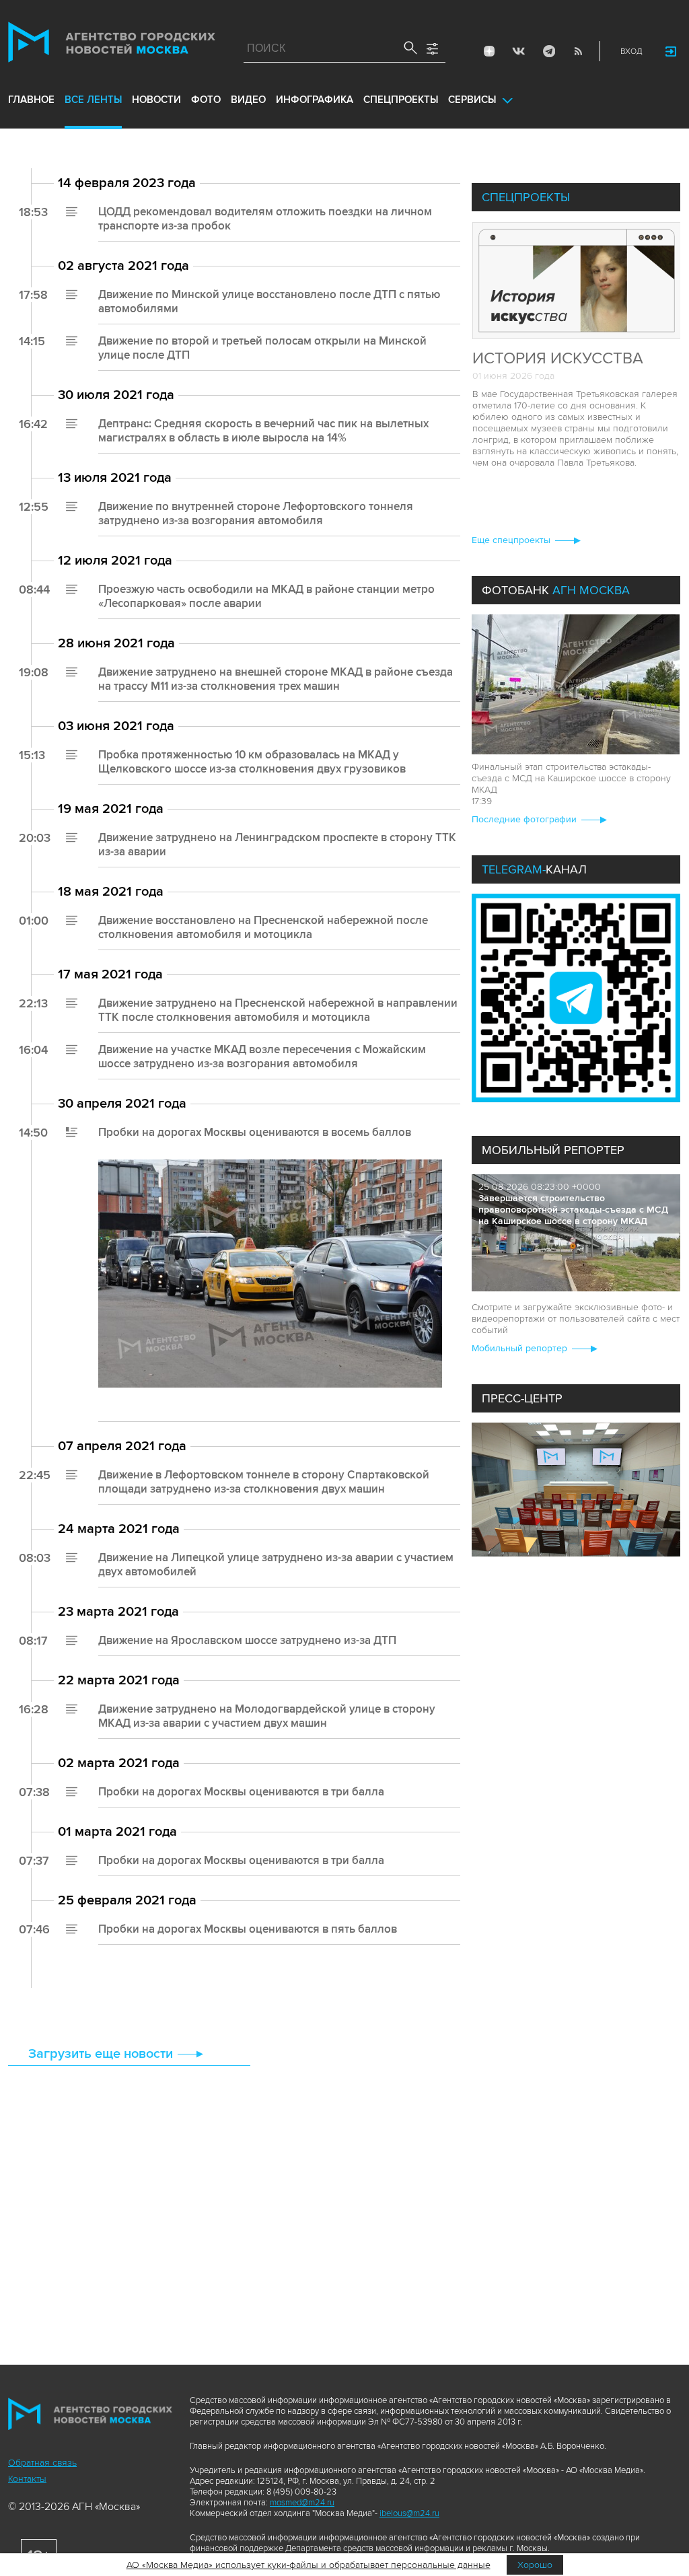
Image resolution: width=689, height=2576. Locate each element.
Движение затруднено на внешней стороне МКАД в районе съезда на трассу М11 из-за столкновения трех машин (276, 679)
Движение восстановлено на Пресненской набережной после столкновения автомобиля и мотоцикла (263, 927)
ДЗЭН (489, 51)
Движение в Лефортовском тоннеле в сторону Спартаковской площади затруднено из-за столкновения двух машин (264, 1482)
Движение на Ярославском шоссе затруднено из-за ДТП (247, 1640)
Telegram (548, 51)
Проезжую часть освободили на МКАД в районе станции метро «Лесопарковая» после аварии (266, 596)
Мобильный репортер (553, 1150)
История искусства (558, 358)
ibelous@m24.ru (409, 2513)
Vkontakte (519, 51)
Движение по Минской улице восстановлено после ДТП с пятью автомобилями (269, 301)
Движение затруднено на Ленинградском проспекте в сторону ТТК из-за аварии (277, 845)
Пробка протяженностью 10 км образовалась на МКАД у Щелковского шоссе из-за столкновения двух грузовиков (252, 762)
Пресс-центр (522, 1398)
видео (248, 100)
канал (534, 869)
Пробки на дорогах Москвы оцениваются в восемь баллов (255, 1132)
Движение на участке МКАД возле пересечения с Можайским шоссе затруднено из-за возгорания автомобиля (262, 1057)
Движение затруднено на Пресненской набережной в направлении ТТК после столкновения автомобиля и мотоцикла (278, 1010)
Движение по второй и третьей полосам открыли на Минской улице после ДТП (262, 348)
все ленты (93, 100)
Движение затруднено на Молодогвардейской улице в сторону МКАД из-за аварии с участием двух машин (267, 1716)
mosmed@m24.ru (302, 2503)
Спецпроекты (401, 100)
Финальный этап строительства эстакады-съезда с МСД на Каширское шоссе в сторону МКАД (571, 778)
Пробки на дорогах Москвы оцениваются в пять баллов (248, 1929)
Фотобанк (556, 590)
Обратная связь (42, 2463)
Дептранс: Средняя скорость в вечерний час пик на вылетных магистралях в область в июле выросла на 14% (263, 431)
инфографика (315, 100)
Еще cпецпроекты (511, 540)
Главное (31, 100)
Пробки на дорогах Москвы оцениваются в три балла (241, 1792)
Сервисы (472, 100)
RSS (578, 51)
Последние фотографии (524, 819)
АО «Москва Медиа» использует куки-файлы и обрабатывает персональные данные (309, 2565)
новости (156, 100)
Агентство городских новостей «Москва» (112, 45)
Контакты (27, 2479)
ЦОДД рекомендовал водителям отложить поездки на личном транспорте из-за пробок (265, 219)
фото (206, 100)
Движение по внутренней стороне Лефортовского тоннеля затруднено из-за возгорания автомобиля (256, 513)
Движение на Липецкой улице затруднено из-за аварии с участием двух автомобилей (276, 1565)
